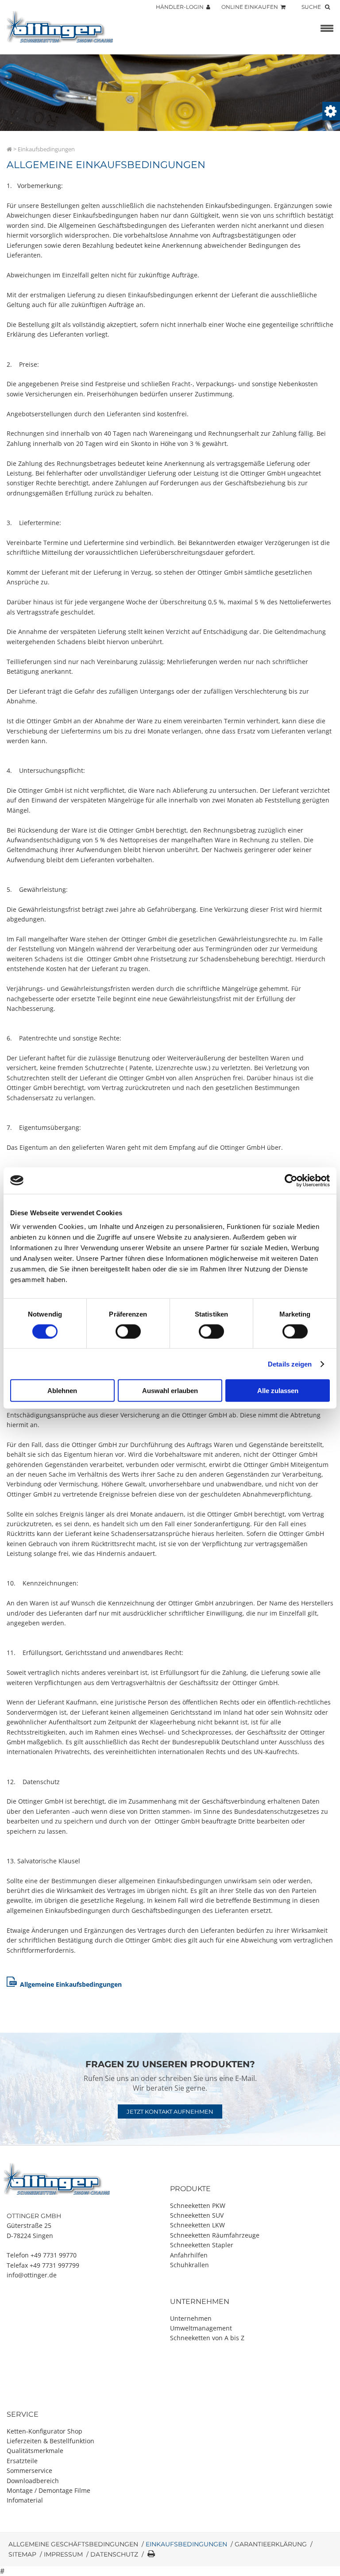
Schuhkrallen (189, 2265)
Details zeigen (290, 1364)
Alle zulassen (278, 1391)
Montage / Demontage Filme (48, 2490)
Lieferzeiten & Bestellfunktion (50, 2441)
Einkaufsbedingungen (186, 2544)
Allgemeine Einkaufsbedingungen (70, 1984)
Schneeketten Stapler (202, 2245)
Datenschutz (114, 2554)
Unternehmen (191, 2318)
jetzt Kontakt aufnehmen (170, 2111)
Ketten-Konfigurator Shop (44, 2431)
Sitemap (22, 2554)
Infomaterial (25, 2500)
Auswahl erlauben (170, 1391)
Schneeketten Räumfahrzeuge (215, 2235)
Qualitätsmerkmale (35, 2451)
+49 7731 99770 (54, 2255)
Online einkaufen (251, 7)
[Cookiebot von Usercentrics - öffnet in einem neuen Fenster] (291, 1180)
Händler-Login (181, 7)
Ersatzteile (22, 2461)
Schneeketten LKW (197, 2225)
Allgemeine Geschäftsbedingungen (73, 2544)
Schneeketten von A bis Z (207, 2338)
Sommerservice (29, 2470)
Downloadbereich (33, 2481)
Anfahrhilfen (189, 2255)
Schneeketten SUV (197, 2215)
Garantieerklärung (271, 2544)
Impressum (63, 2554)
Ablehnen (62, 1391)
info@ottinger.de (32, 2275)
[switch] (128, 1331)
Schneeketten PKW (198, 2206)
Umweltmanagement (201, 2328)
